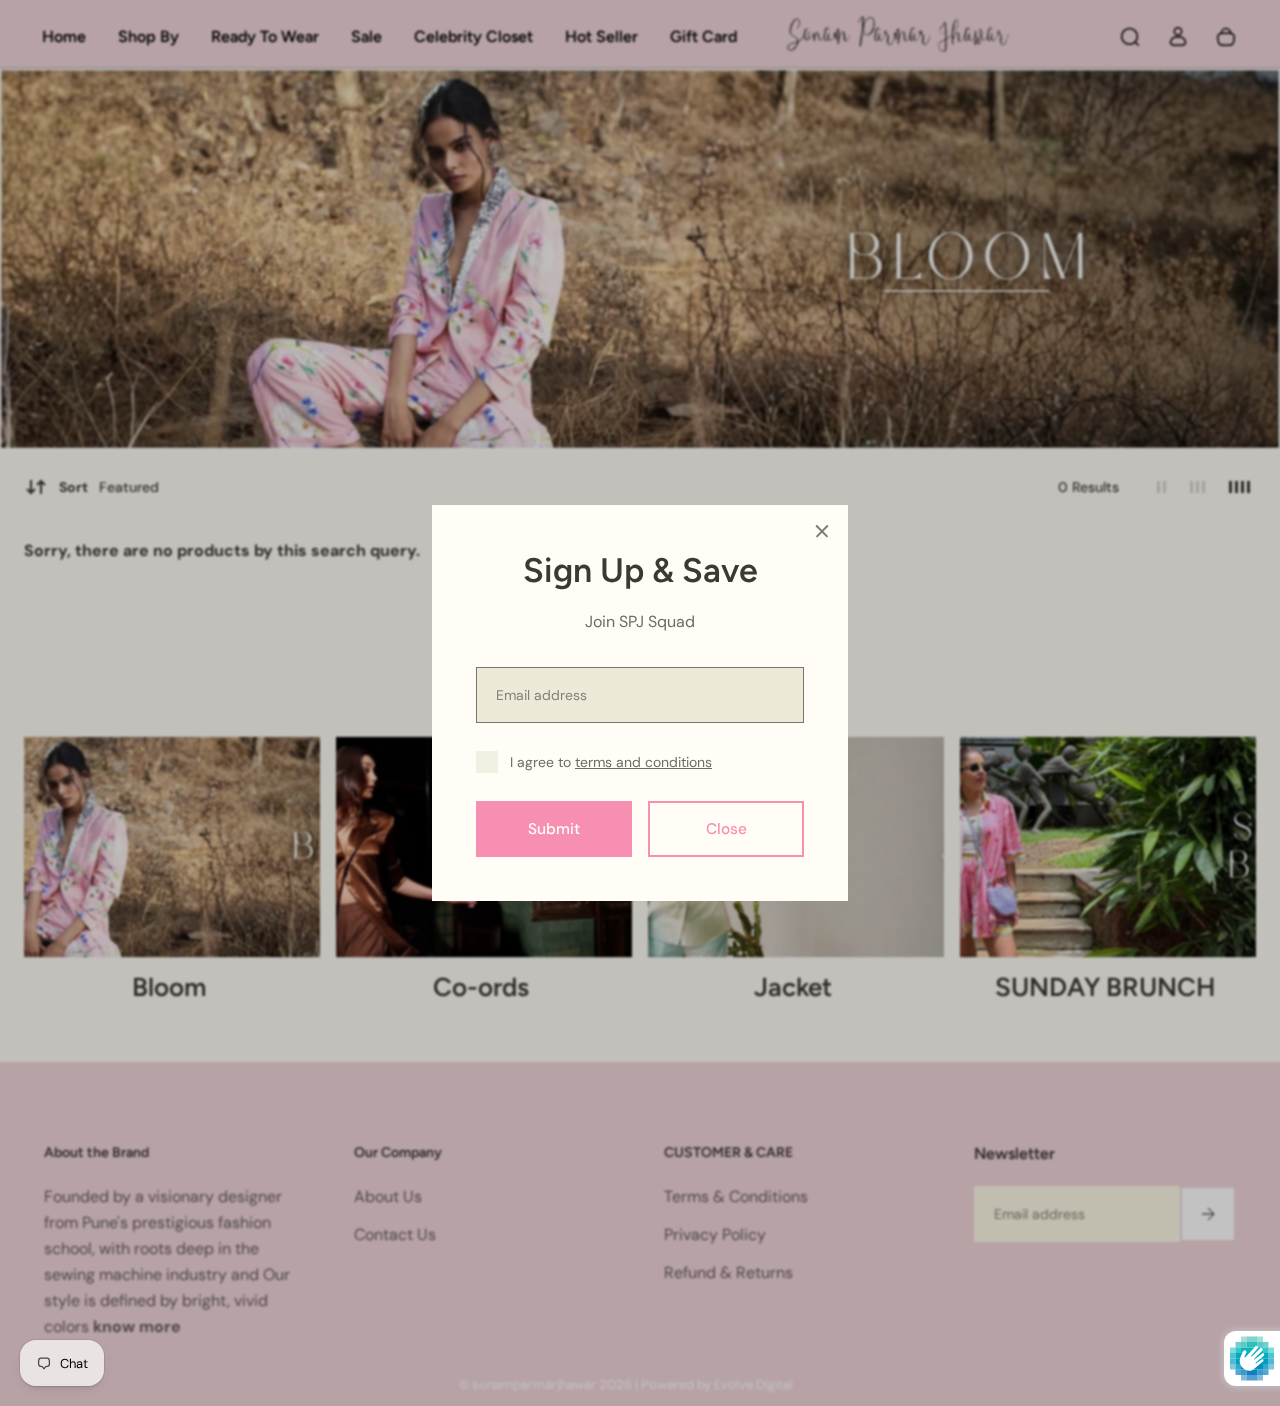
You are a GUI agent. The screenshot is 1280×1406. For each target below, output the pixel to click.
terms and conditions (643, 762)
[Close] (822, 531)
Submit (554, 829)
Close (726, 829)
